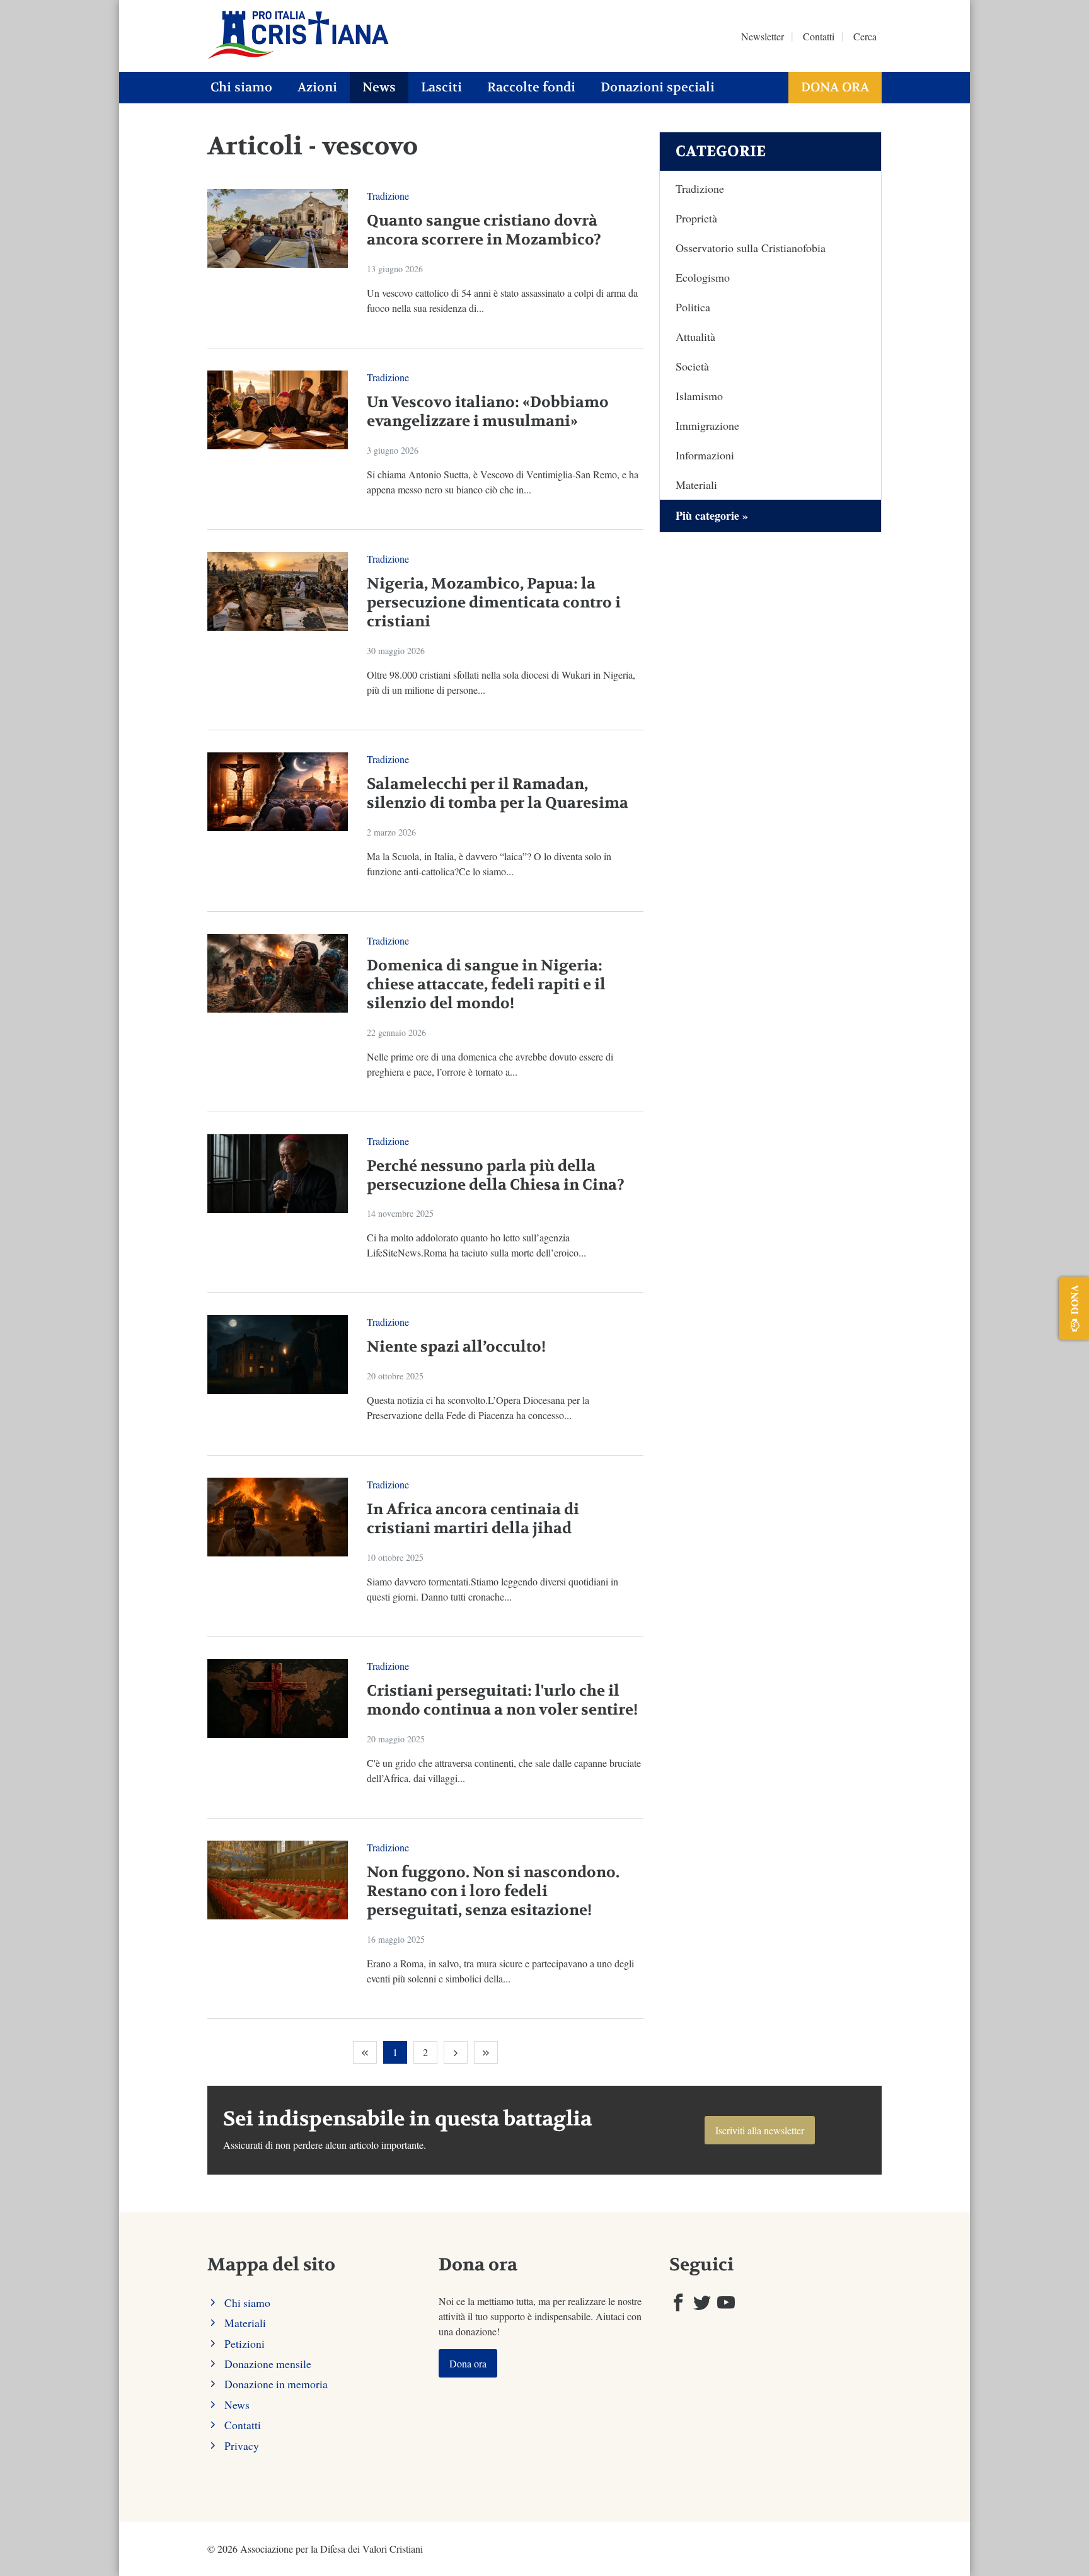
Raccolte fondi (531, 87)
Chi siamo (241, 87)
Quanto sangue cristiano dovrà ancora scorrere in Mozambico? (484, 230)
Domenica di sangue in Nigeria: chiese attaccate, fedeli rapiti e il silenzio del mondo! (486, 985)
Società (692, 366)
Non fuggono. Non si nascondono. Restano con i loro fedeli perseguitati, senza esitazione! (493, 1891)
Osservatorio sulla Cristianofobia (751, 248)
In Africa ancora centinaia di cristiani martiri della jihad (473, 1519)
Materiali (696, 485)
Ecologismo (703, 277)
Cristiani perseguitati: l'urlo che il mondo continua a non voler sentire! (502, 1700)
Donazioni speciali (658, 87)
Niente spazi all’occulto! (456, 1347)
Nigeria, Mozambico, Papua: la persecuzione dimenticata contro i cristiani (494, 603)
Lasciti (441, 87)
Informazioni (705, 455)
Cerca (865, 36)
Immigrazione (707, 425)
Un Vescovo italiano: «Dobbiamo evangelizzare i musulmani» (488, 412)
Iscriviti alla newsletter (760, 2130)
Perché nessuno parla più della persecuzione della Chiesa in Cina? (496, 1176)
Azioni (317, 87)
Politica (693, 307)
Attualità (695, 336)
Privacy (242, 2446)
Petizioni (245, 2343)
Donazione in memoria (276, 2384)
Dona (1074, 1299)
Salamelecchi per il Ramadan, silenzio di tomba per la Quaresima (498, 794)
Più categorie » (712, 515)
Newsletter (763, 36)
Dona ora (835, 87)
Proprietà (696, 218)
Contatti (819, 36)
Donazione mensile (268, 2364)
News (379, 87)
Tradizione (388, 196)
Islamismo (699, 396)
